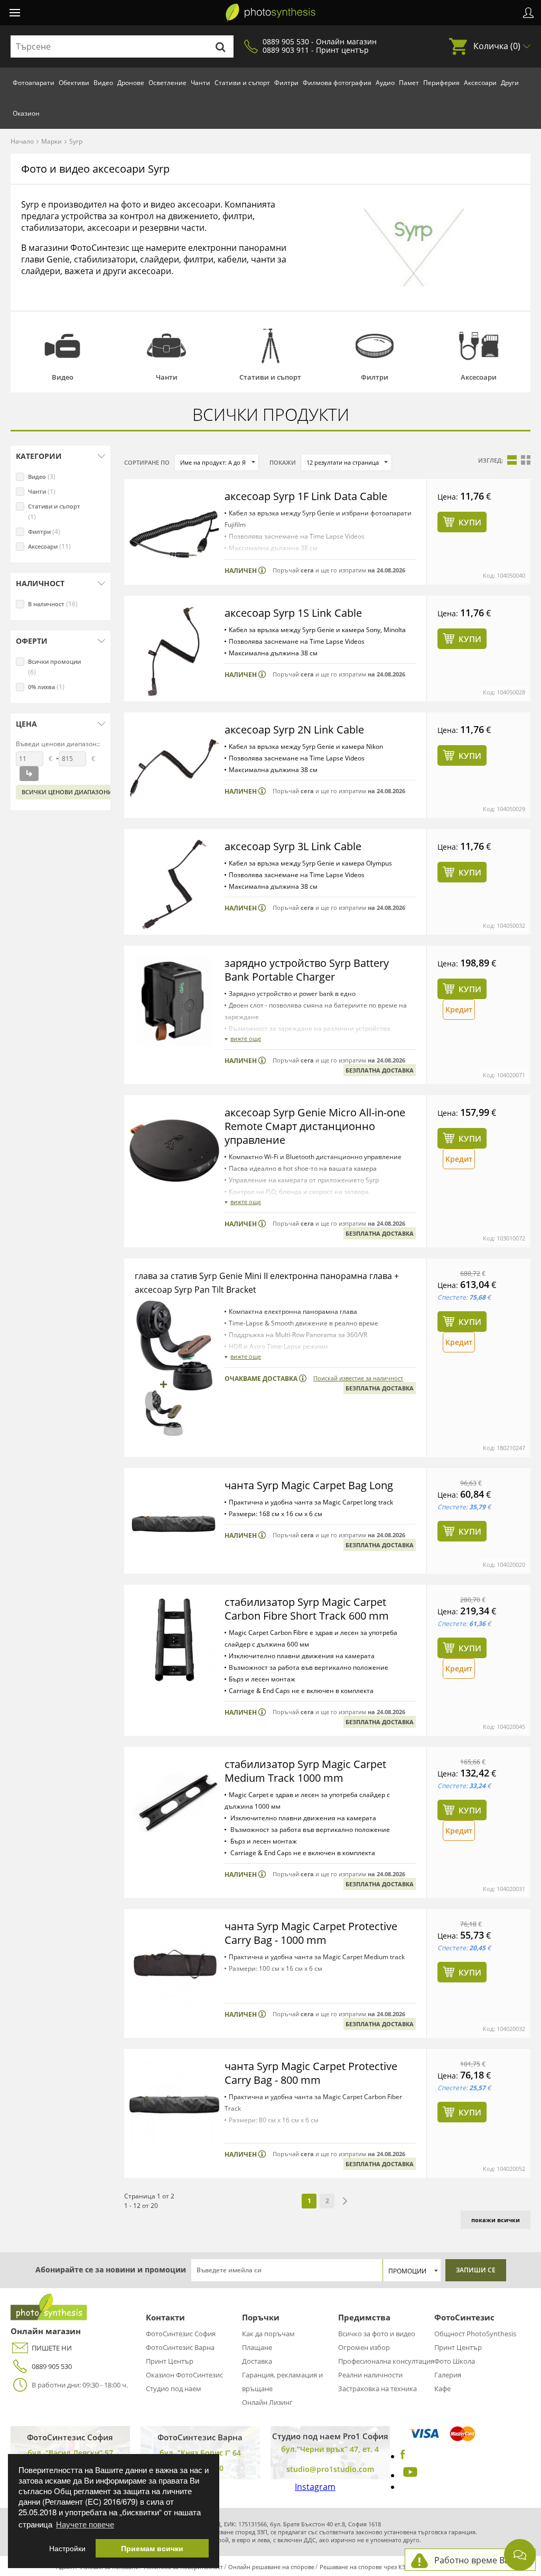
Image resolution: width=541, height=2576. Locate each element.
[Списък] (512, 460)
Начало (22, 141)
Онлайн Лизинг (267, 2402)
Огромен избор (364, 2347)
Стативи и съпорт (242, 83)
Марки (52, 141)
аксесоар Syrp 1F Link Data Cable (306, 496)
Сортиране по (147, 462)
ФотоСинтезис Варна (180, 2347)
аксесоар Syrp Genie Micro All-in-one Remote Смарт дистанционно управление (315, 1126)
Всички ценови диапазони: (68, 792)
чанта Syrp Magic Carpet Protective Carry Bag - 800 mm (311, 2073)
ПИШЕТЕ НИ (52, 2348)
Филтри (286, 83)
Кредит (459, 1009)
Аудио (385, 83)
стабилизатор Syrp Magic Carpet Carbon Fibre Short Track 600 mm (307, 1609)
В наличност (53, 604)
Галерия (448, 2375)
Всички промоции (54, 667)
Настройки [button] (67, 2548)
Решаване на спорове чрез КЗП (365, 2567)
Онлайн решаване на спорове (271, 2567)
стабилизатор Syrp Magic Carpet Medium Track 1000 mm (305, 1771)
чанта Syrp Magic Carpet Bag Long (309, 1485)
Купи (470, 522)
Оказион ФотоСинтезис (184, 2375)
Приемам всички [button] (152, 2548)
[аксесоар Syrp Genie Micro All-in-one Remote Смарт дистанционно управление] (174, 1151)
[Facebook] (403, 2456)
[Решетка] (526, 460)
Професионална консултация (386, 2361)
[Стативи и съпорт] (271, 346)
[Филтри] (374, 346)
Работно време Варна (479, 2560)
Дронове (131, 83)
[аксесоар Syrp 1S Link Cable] (174, 651)
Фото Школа (455, 2361)
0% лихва (46, 687)
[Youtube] (409, 2475)
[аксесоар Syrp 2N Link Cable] (174, 768)
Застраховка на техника (377, 2389)
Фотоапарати (34, 83)
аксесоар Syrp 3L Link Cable (293, 846)
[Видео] (63, 346)
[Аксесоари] (478, 346)
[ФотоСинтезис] (270, 13)
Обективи (74, 83)
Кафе (442, 2389)
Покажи (283, 462)
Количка (497, 46)
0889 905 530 (52, 2366)
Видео (103, 83)
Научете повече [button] (85, 2524)
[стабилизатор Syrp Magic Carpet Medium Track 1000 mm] (174, 1802)
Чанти (200, 83)
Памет (409, 83)
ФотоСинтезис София (181, 2334)
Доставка (257, 2361)
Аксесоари (480, 83)
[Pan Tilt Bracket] (164, 1413)
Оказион (26, 113)
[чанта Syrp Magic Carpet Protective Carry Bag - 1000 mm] (174, 1964)
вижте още (246, 1038)
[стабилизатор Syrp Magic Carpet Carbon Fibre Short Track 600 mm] (174, 1640)
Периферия (441, 83)
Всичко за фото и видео (377, 2334)
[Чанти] (167, 346)
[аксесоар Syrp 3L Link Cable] (174, 885)
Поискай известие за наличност (358, 1378)
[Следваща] (345, 2201)
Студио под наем (174, 2389)
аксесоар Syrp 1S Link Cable (293, 613)
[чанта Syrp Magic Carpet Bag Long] (174, 1524)
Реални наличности (370, 2375)
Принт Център (170, 2361)
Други (510, 83)
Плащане (257, 2347)
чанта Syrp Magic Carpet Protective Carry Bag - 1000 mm (311, 1933)
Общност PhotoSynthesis (475, 2334)
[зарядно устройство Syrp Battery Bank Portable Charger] (174, 1001)
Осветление (167, 83)
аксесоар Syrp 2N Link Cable (294, 730)
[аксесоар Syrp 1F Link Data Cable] (174, 534)
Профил (528, 13)
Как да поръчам (268, 2334)
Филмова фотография (337, 83)
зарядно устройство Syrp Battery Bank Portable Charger (307, 970)
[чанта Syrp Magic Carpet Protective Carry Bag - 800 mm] (174, 2104)
